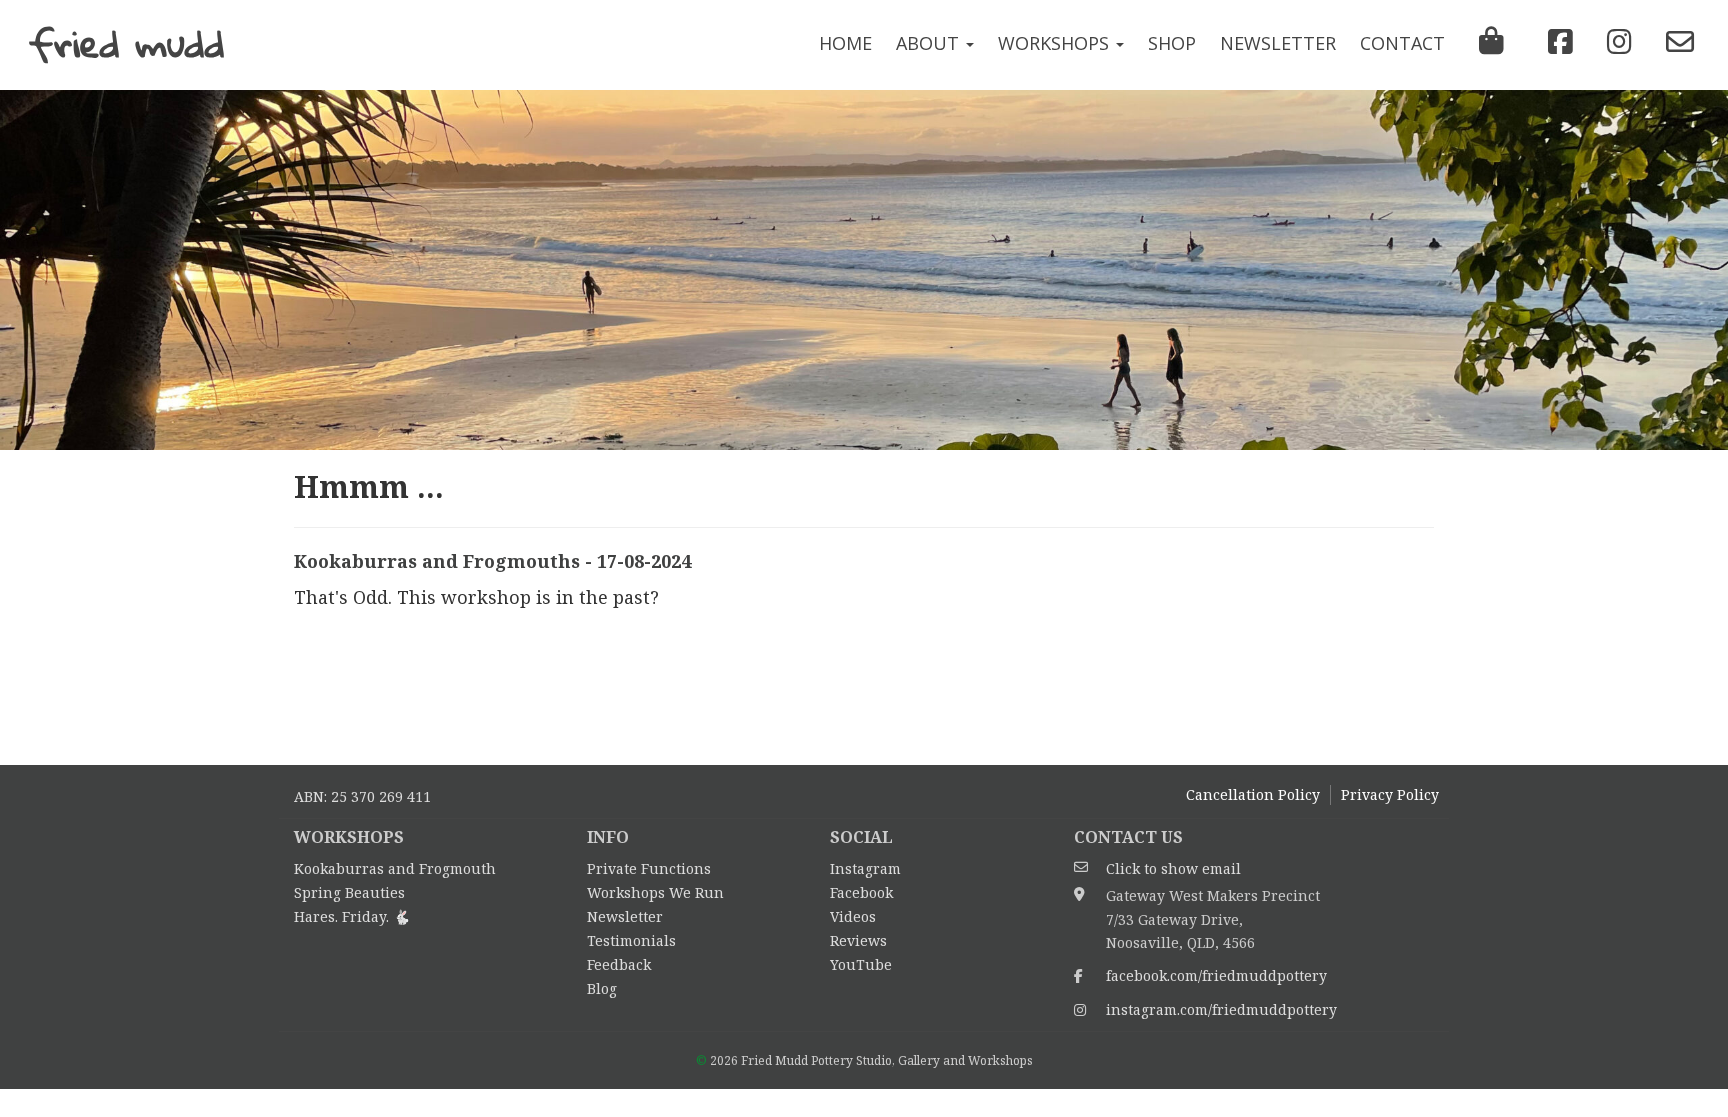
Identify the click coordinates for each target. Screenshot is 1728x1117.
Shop (1172, 43)
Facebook (861, 892)
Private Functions (649, 868)
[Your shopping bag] (1491, 45)
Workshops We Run (655, 892)
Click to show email (1173, 868)
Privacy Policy (1390, 794)
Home (845, 43)
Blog (602, 988)
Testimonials (631, 940)
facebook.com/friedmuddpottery (1216, 975)
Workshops (1056, 43)
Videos (853, 916)
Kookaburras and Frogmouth (395, 868)
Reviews (858, 940)
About (930, 43)
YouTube (861, 964)
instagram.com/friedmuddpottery (1221, 1009)
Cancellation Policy (1253, 794)
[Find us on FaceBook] (1555, 42)
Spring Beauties (349, 892)
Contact (1402, 43)
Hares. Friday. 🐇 (352, 916)
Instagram (865, 868)
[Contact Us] (1675, 42)
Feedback (619, 964)
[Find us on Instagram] (1614, 42)
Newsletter (1278, 43)
